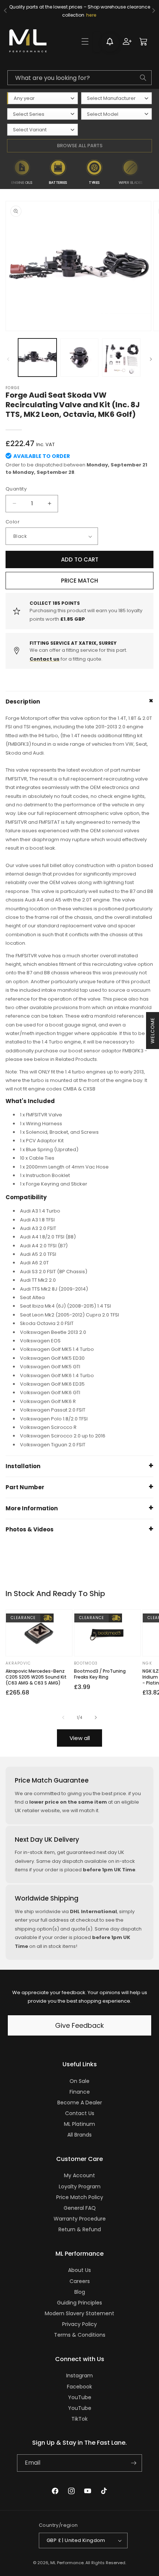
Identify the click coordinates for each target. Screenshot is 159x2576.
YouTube (80, 2397)
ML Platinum (79, 2124)
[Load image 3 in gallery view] (121, 358)
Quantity (16, 489)
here (91, 15)
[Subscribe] (133, 2463)
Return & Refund (80, 2229)
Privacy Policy (79, 2324)
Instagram (79, 2376)
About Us (79, 2270)
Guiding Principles (79, 2303)
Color (13, 522)
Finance (80, 2092)
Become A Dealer (80, 2103)
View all (80, 1738)
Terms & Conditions (80, 2335)
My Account (79, 2175)
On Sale (79, 2081)
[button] (85, 41)
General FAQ (80, 2208)
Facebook (79, 2387)
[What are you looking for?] (143, 78)
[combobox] (79, 78)
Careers (80, 2281)
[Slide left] (8, 359)
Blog (80, 2292)
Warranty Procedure (80, 2219)
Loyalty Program (80, 2186)
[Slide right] (151, 359)
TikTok (79, 2419)
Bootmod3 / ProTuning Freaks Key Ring (100, 1674)
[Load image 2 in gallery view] (79, 358)
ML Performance (67, 2563)
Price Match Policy (80, 2197)
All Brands (79, 2135)
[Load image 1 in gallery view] (37, 358)
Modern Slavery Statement (79, 2313)
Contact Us (80, 2113)
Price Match (79, 581)
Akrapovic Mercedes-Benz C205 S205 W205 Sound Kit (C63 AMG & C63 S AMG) (36, 1677)
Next (153, 172)
